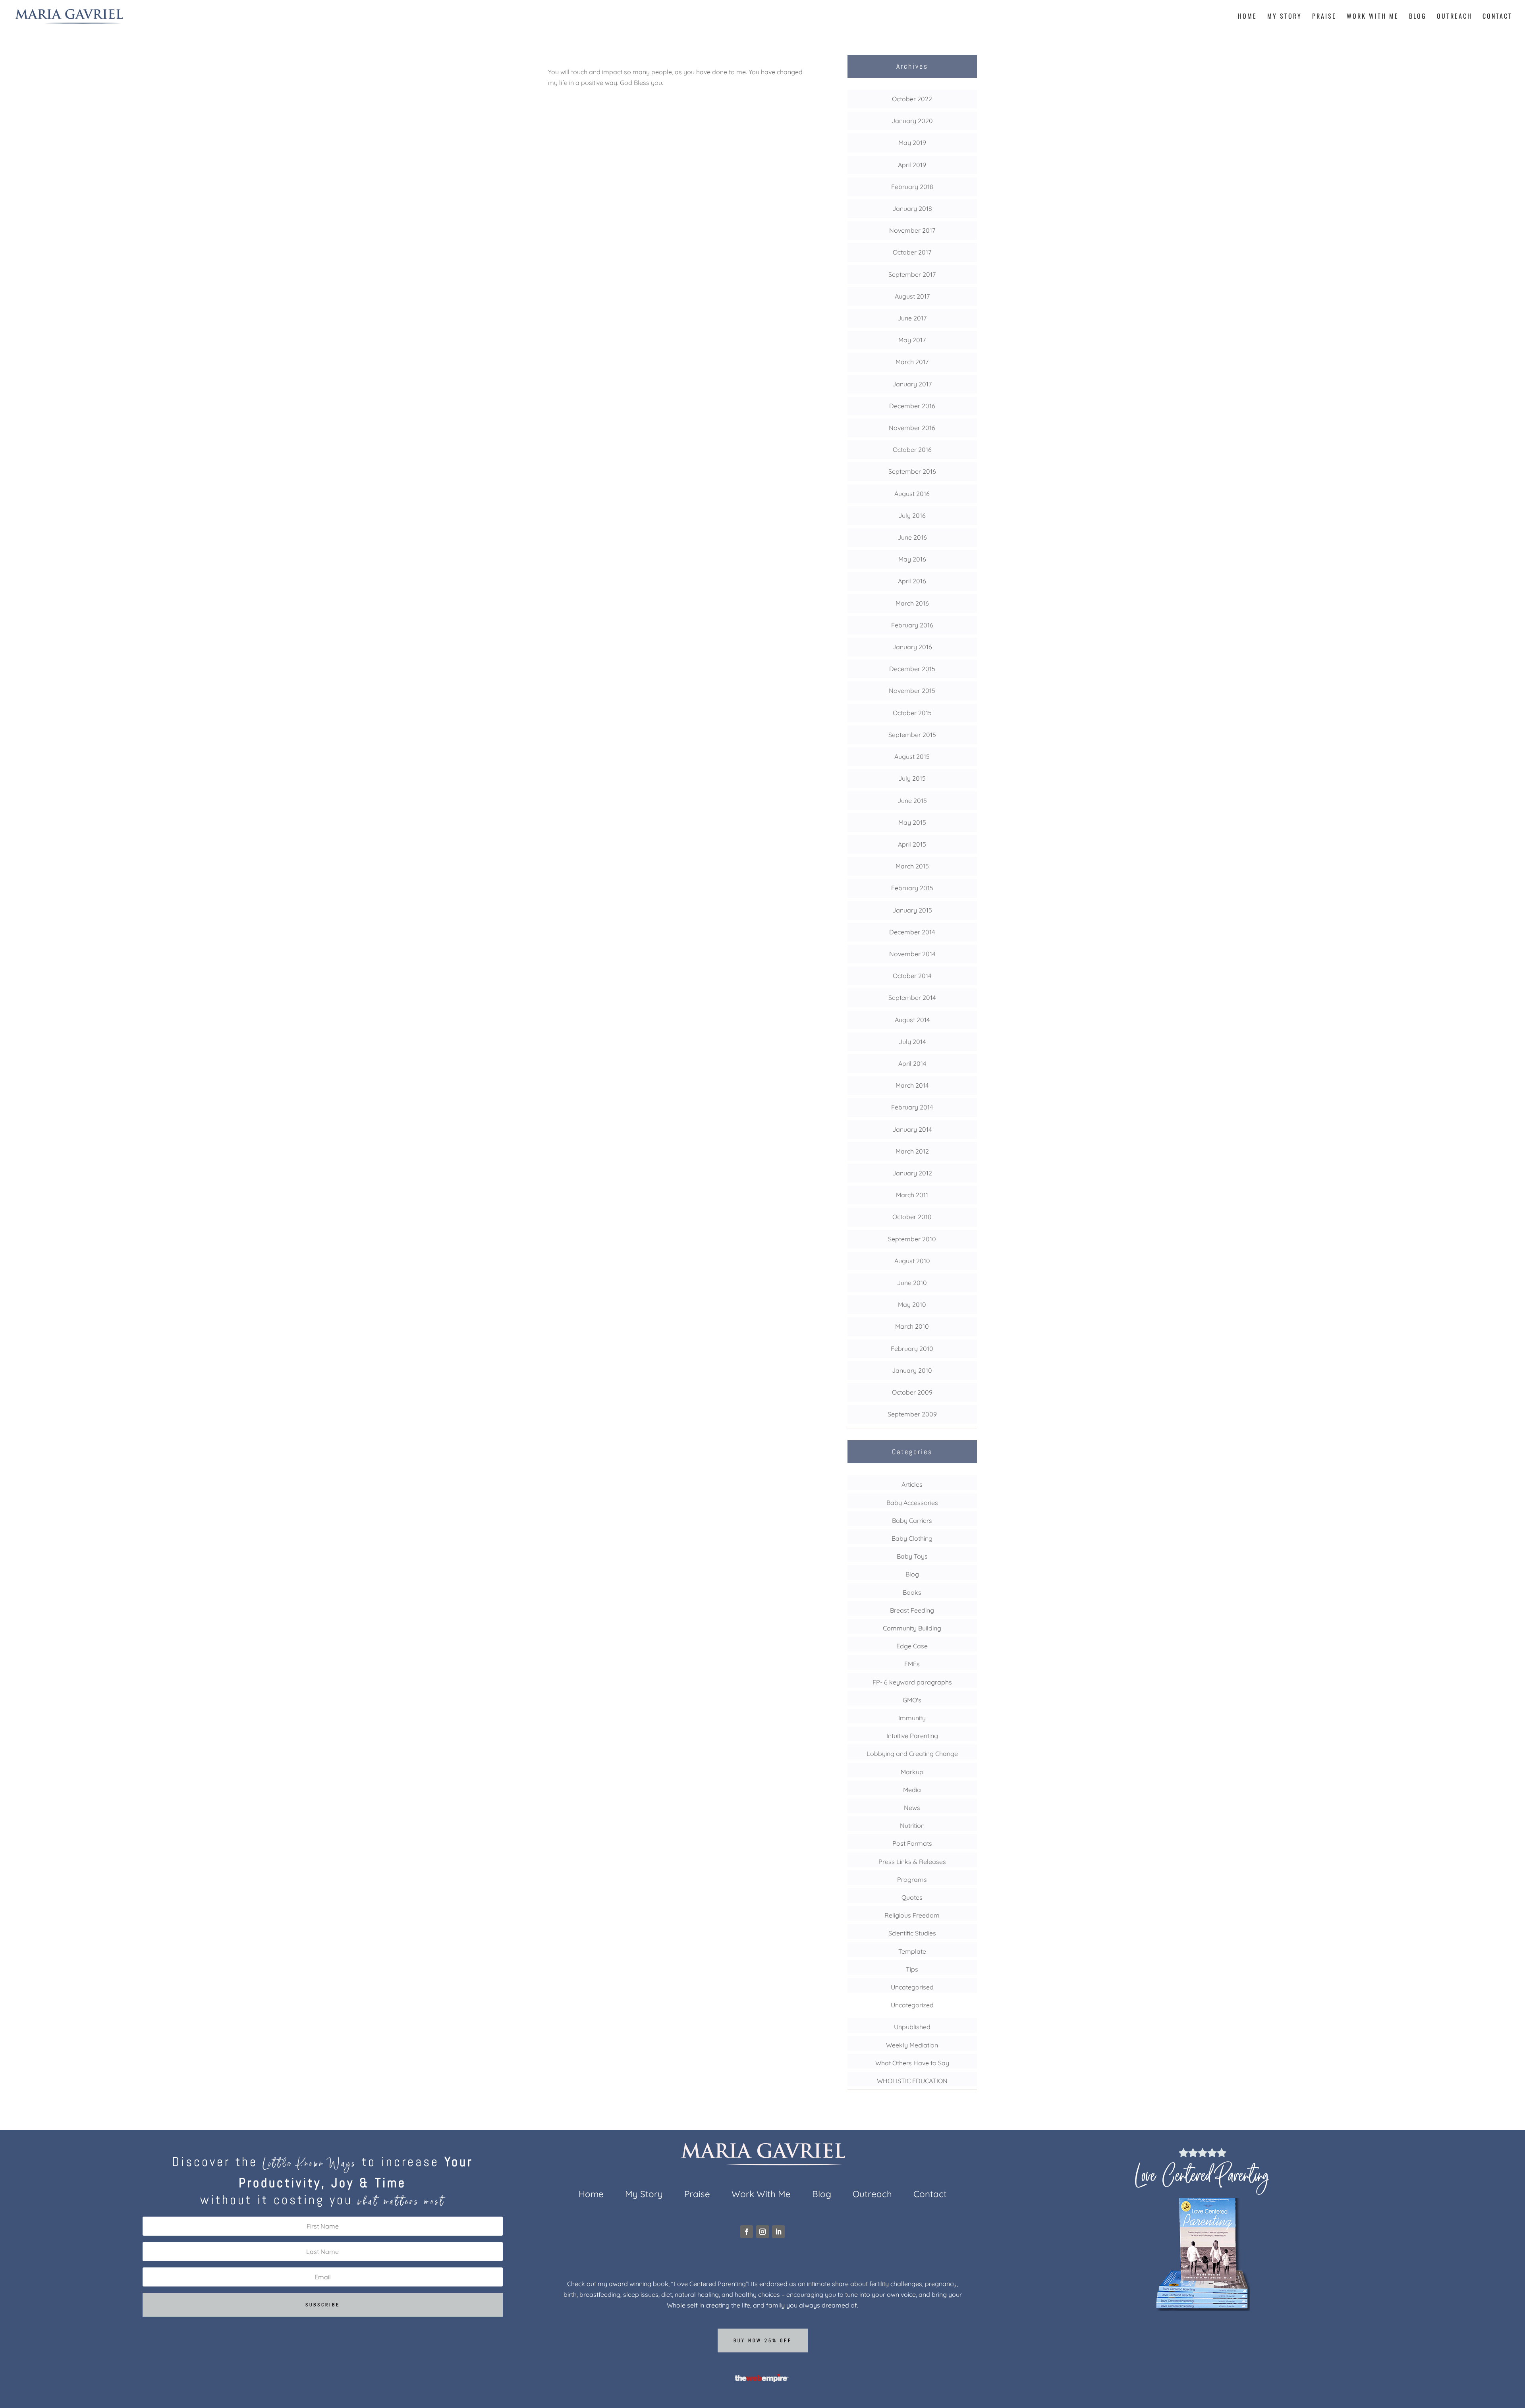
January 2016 (912, 647)
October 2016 (912, 450)
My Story (1285, 17)
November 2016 (912, 428)
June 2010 (912, 1283)
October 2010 (912, 1217)
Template (912, 1951)
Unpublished (912, 2027)
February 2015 (912, 888)
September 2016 (912, 471)
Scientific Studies (912, 1933)
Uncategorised (912, 1987)
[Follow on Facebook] (747, 2232)
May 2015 (912, 822)
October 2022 (912, 99)
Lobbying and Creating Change (912, 1754)
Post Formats (912, 1843)
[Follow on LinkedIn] (778, 2232)
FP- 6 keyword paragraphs (912, 1682)
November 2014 (912, 954)
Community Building (912, 1628)
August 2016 (912, 494)
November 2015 (912, 691)
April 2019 (912, 165)
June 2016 (912, 537)
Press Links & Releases (912, 1862)
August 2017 (912, 296)
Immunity (912, 1718)
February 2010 (912, 1349)
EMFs (912, 1664)
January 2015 (912, 910)
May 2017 (912, 340)
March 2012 (912, 1151)
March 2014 (912, 1085)
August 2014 (912, 1020)
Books (912, 1592)
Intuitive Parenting (912, 1736)
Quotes (912, 1897)
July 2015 (912, 778)
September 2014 (912, 998)
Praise (1324, 17)
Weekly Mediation (912, 2045)
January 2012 (912, 1173)
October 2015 (912, 713)
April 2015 (912, 844)
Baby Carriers (912, 1520)
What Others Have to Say (912, 2063)
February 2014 (912, 1107)
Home (1247, 17)
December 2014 (912, 932)
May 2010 (912, 1304)
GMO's (912, 1700)
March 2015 (912, 866)
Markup (912, 1772)
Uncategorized (912, 2005)
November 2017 (912, 230)
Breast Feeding (912, 1610)
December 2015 (912, 669)
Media (912, 1790)
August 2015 (912, 756)
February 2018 (912, 187)
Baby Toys (912, 1556)
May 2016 (912, 559)
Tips (912, 1969)
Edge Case (912, 1646)
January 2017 (912, 384)
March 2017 (912, 362)
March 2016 (912, 603)
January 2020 (912, 121)
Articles (912, 1484)
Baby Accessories (912, 1503)
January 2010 (912, 1370)
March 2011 (912, 1195)
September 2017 (912, 274)
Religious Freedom (912, 1915)
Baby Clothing (912, 1538)
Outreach (1455, 17)
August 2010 (912, 1261)
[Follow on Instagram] (762, 2232)
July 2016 (912, 515)
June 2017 (912, 318)
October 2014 (912, 976)
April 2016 (912, 581)
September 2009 (912, 1414)
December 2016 (912, 406)
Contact (1497, 17)
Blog (1418, 17)
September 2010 (912, 1239)
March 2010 (912, 1326)
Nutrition (912, 1825)
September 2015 (912, 735)
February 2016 (912, 625)
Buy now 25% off (763, 2340)
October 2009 (912, 1392)
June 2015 (912, 801)
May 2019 (912, 143)
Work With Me (1373, 17)
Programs (912, 1879)
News (912, 1808)
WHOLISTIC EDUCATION (912, 2081)
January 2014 (912, 1129)
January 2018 (912, 208)
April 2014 (912, 1063)
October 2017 (912, 252)
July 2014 (912, 1042)
